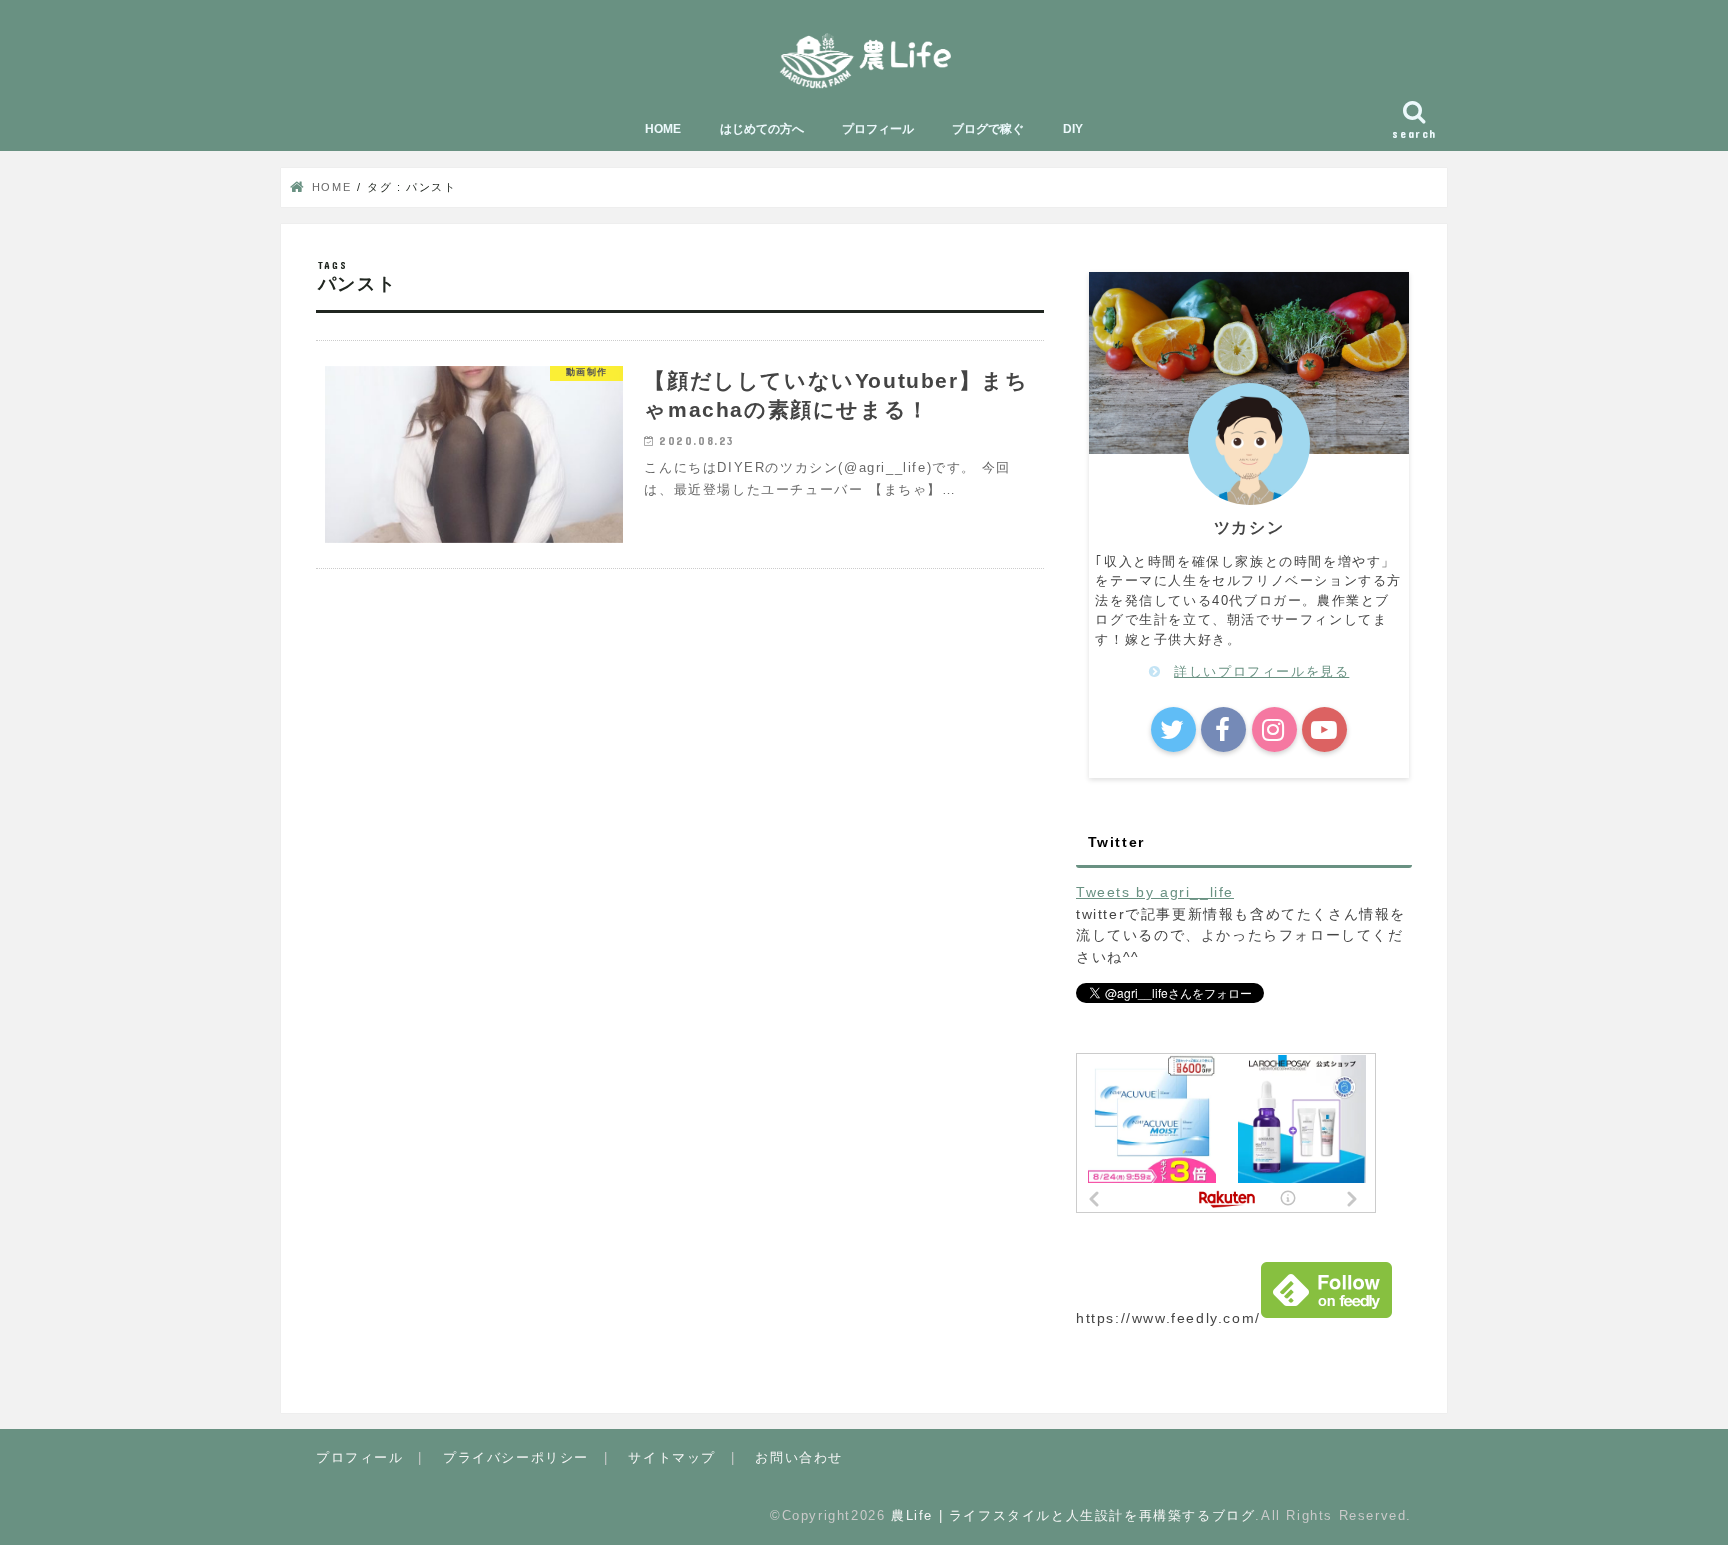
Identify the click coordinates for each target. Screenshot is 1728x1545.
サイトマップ (672, 1457)
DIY (1073, 129)
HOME (663, 129)
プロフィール (878, 129)
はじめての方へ (762, 129)
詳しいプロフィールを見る (1261, 671)
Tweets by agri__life (1155, 892)
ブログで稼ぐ (988, 129)
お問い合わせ (799, 1457)
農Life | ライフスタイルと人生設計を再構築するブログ (1073, 1515)
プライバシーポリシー (516, 1457)
